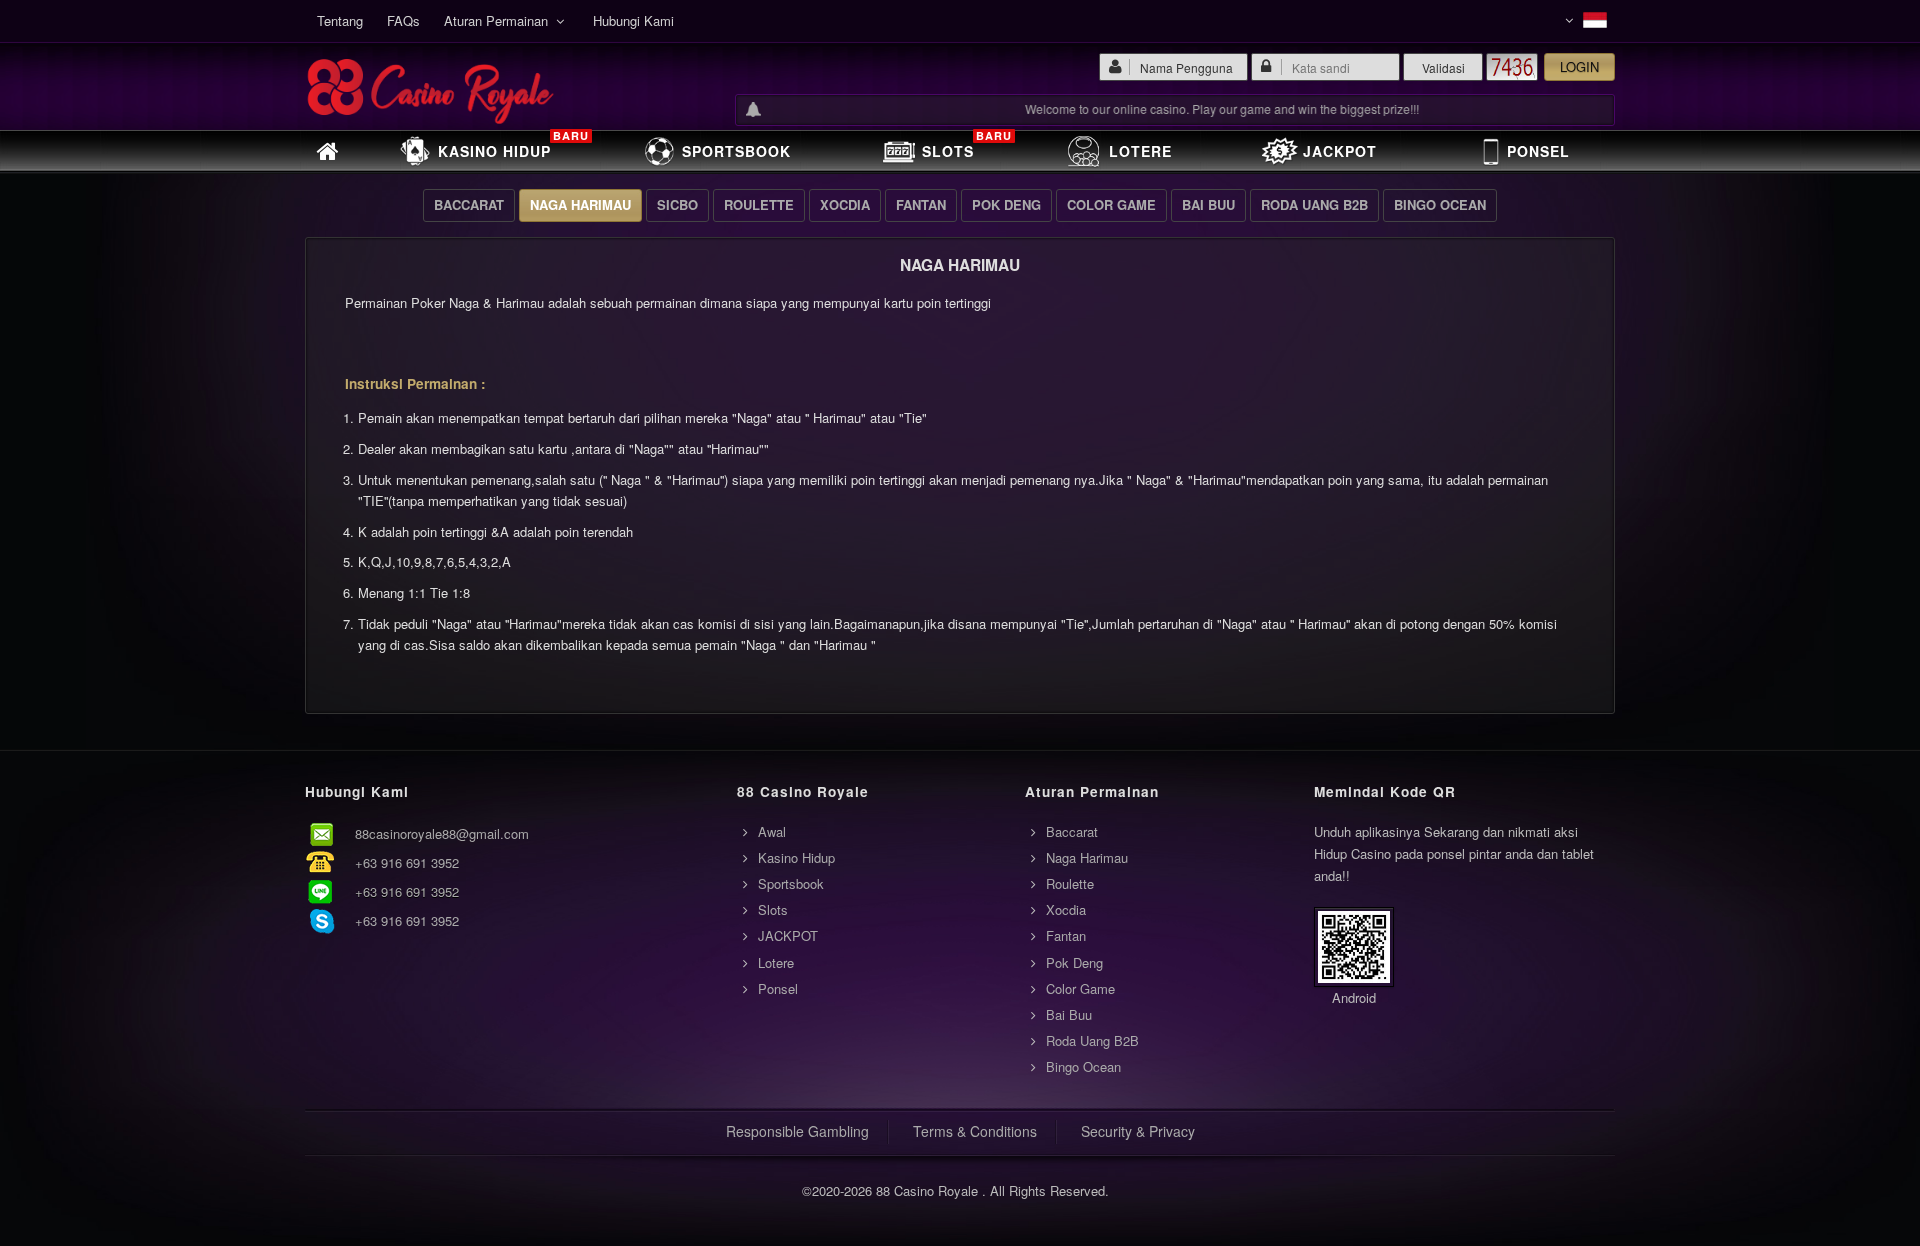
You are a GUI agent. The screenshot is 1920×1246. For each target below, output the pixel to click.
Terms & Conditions (975, 1131)
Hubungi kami (633, 20)
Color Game (1111, 204)
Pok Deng (1006, 204)
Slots (967, 146)
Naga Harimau (580, 204)
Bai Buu (1208, 204)
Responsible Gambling (797, 1131)
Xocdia (845, 204)
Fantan (921, 204)
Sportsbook (736, 151)
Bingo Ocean (1440, 204)
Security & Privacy (1138, 1131)
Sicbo (677, 204)
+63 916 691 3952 (407, 862)
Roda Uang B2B (1314, 204)
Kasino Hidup (513, 146)
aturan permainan (500, 20)
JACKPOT (1340, 151)
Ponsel (1538, 151)
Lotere (1140, 151)
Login (1579, 66)
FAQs (403, 20)
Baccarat (469, 204)
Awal (772, 831)
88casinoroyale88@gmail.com (442, 833)
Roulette (759, 204)
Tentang (340, 20)
